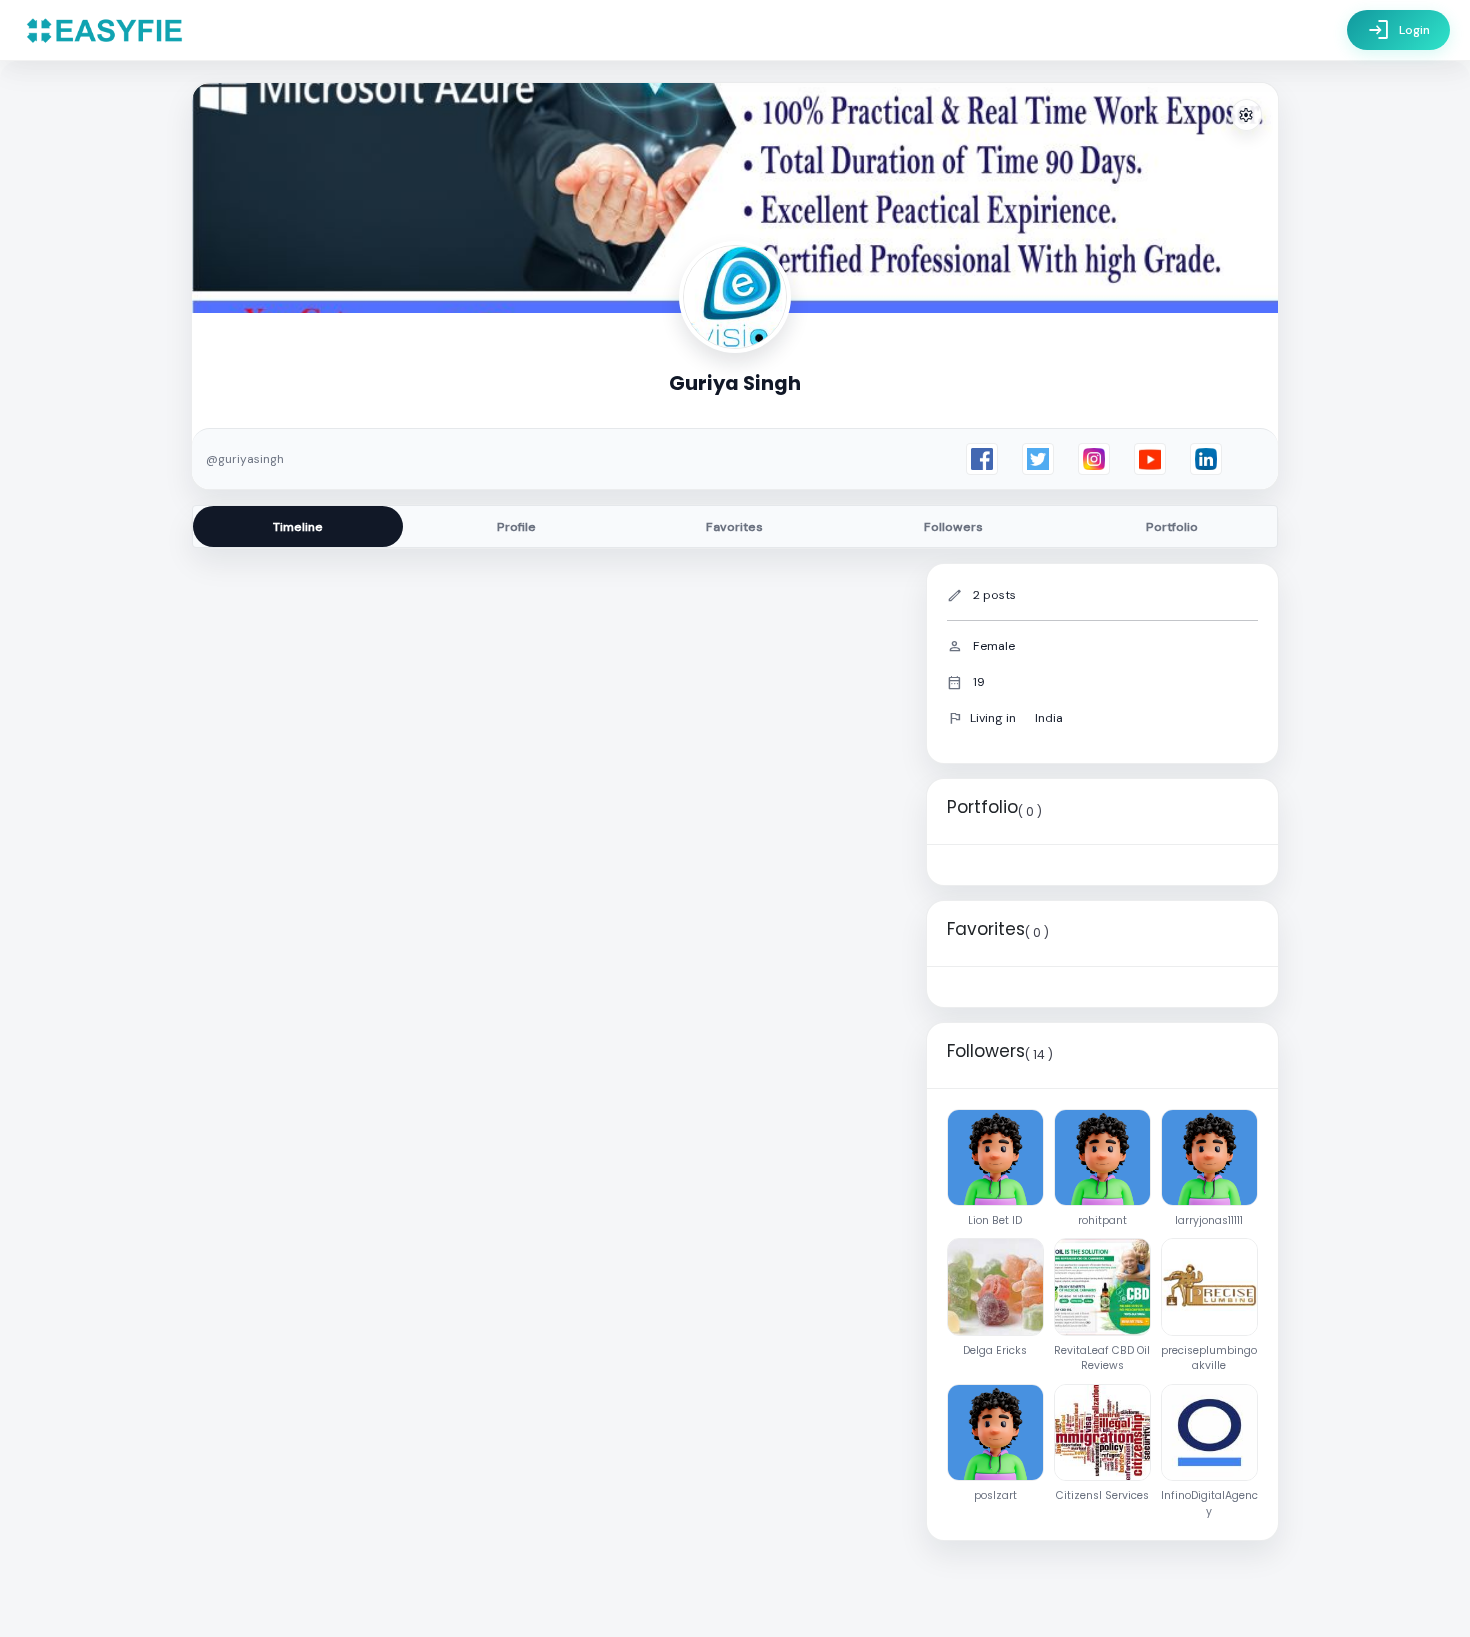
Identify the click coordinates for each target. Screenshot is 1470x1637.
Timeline (298, 527)
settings (1246, 115)
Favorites (734, 527)
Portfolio (1172, 527)
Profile (516, 527)
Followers (953, 527)
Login (1398, 30)
